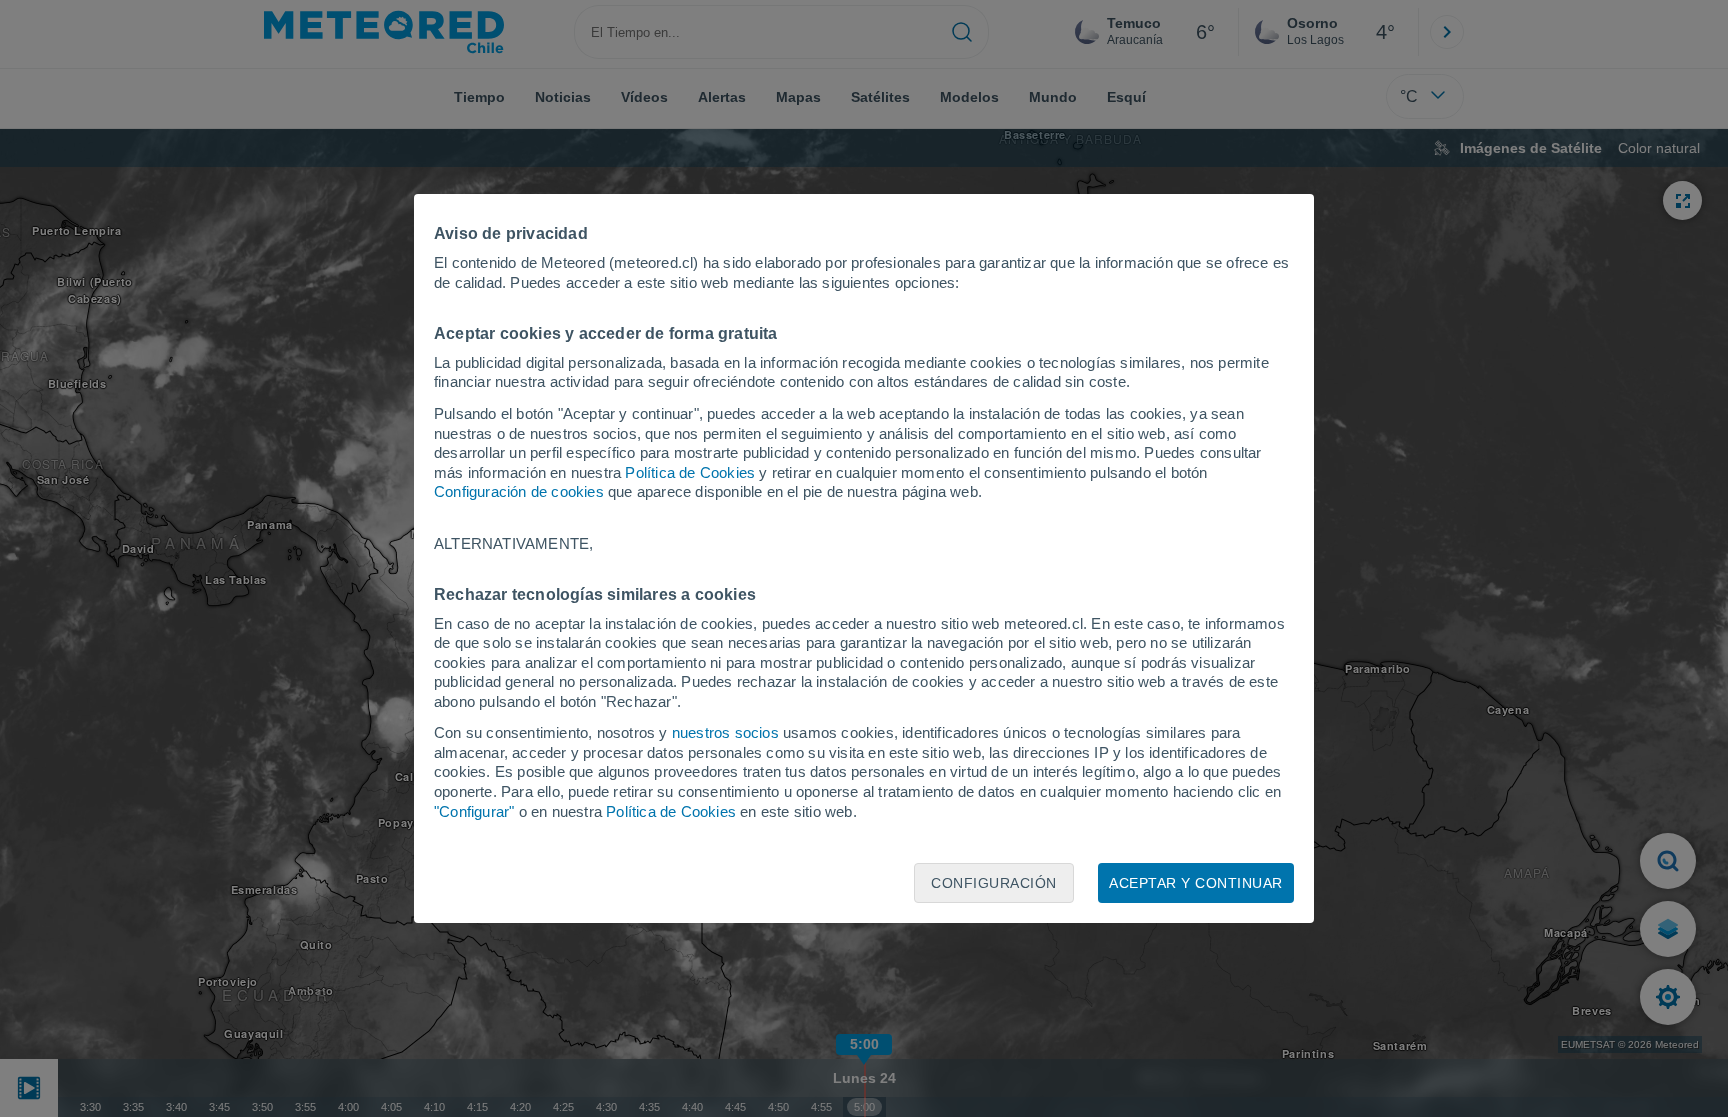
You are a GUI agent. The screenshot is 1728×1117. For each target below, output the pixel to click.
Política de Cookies (690, 472)
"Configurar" (474, 811)
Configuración (994, 883)
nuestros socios (725, 732)
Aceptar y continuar (1196, 883)
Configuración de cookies (519, 491)
